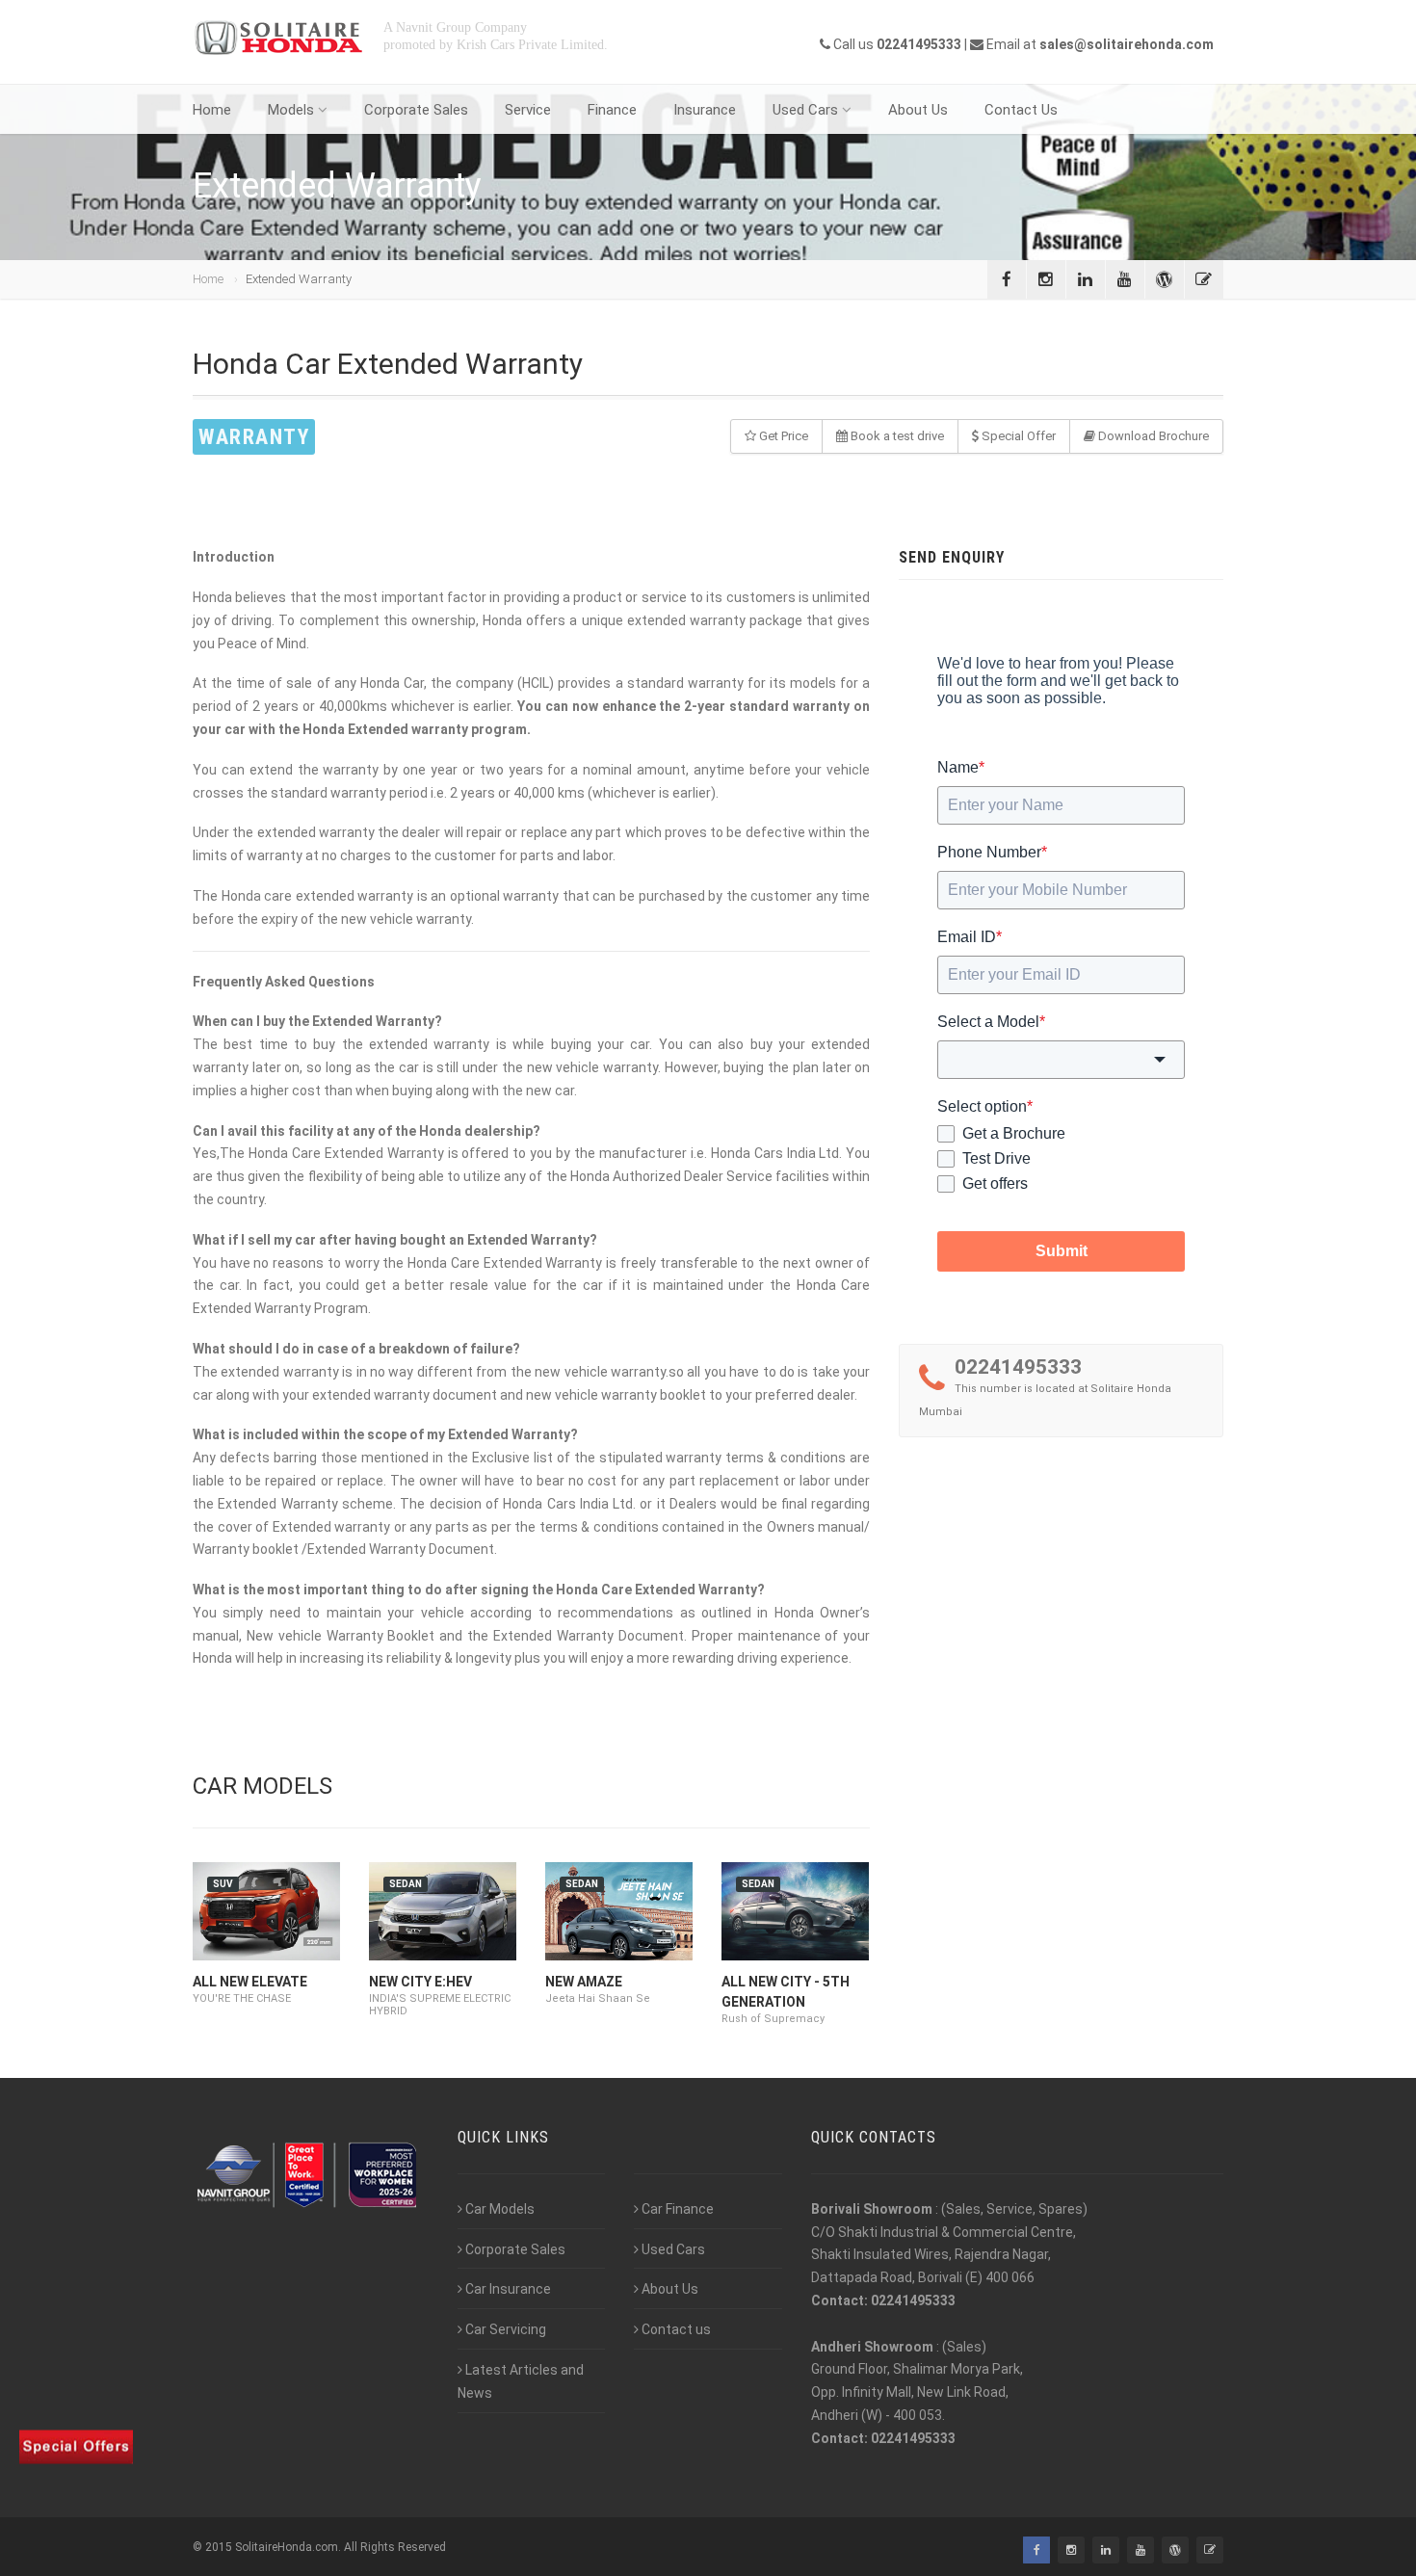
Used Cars (805, 110)
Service (528, 110)
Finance (612, 110)
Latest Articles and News (521, 2381)
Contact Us (1021, 110)
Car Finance (678, 2209)
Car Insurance (508, 2289)
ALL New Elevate (250, 1982)
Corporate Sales (416, 110)
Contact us (676, 2329)
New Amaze (584, 1982)
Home (212, 110)
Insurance (705, 110)
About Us (918, 110)
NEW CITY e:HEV (420, 1982)
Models (291, 110)
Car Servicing (506, 2329)
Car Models (500, 2209)
